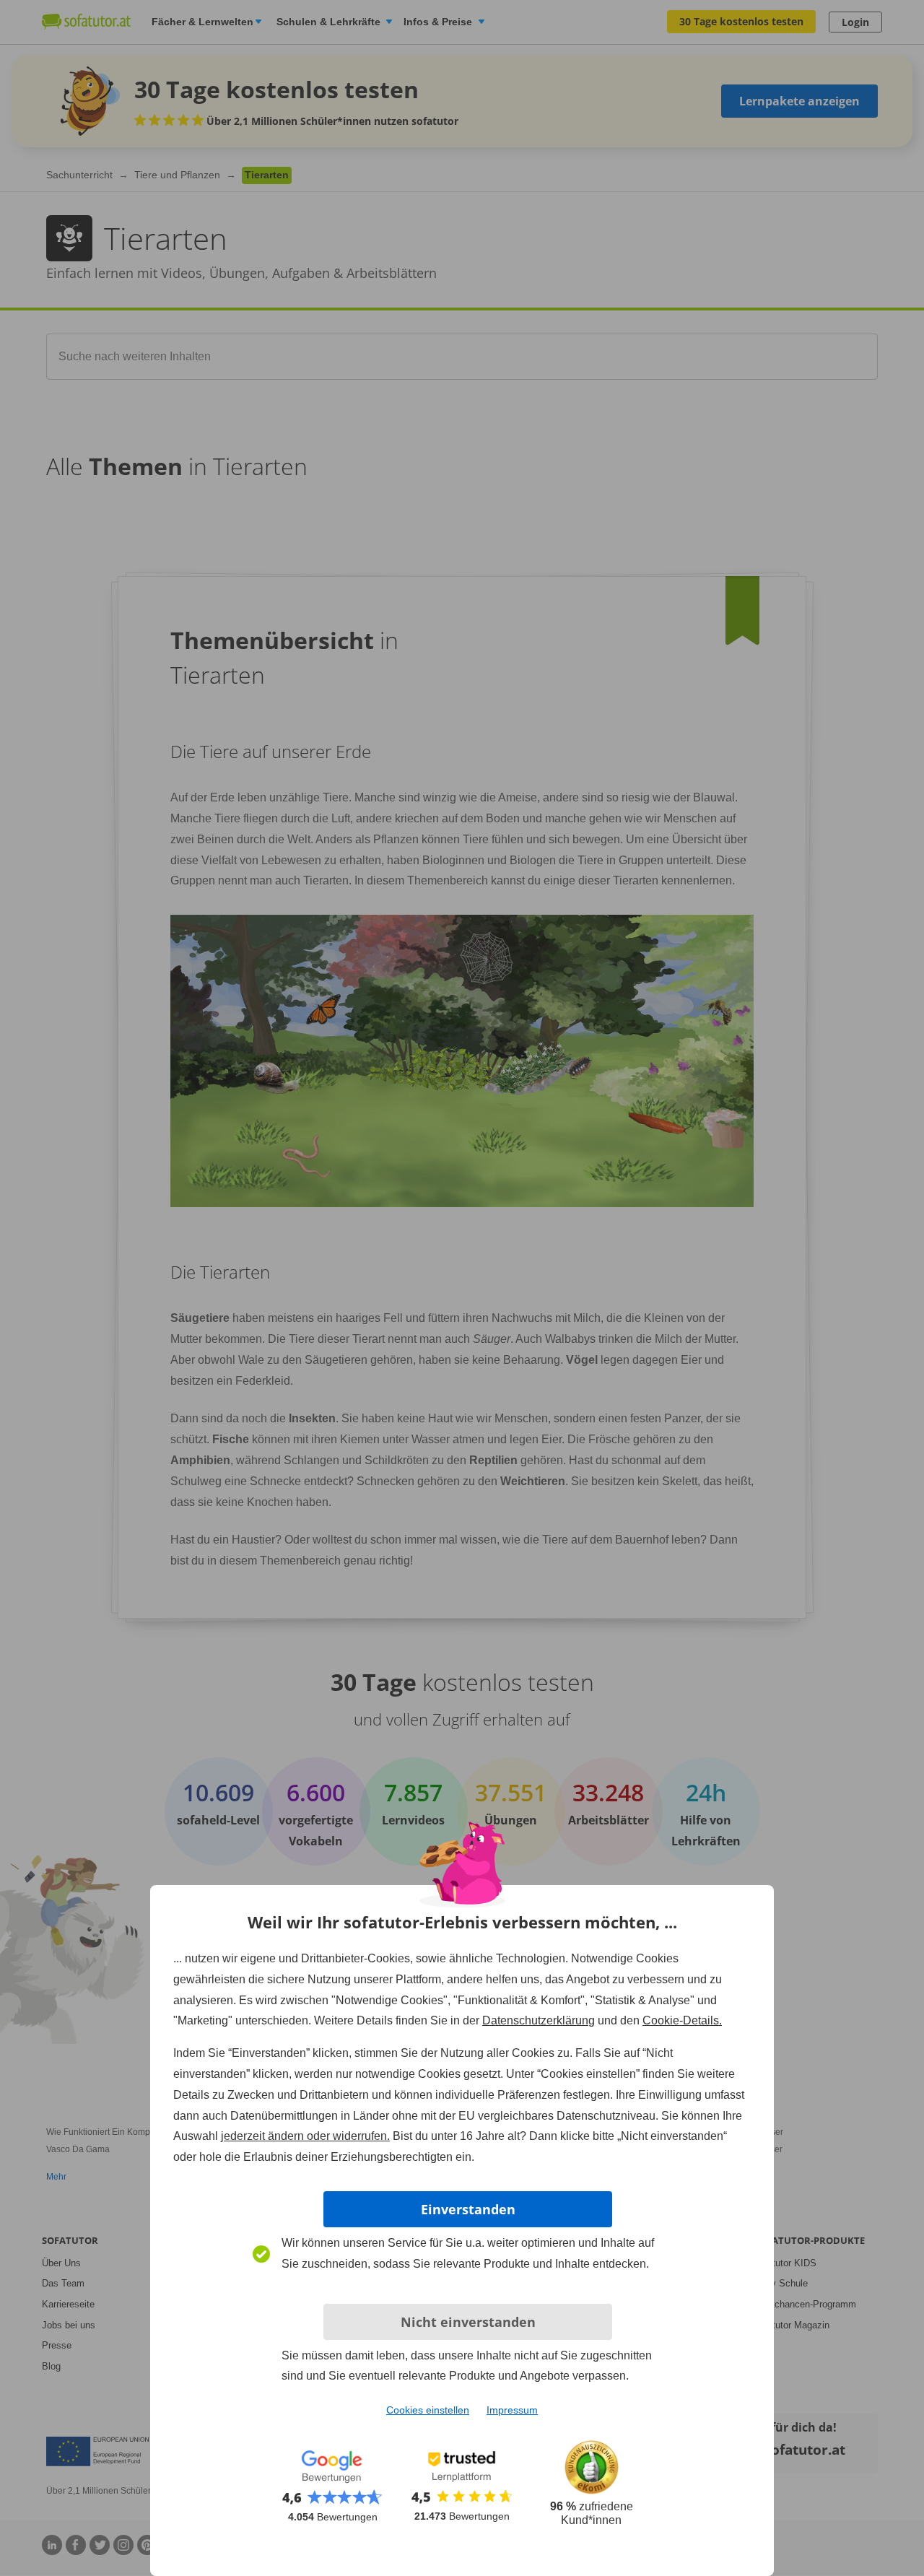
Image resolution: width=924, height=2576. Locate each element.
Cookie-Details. (682, 2020)
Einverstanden (468, 2209)
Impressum (512, 2410)
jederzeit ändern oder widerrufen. (305, 2136)
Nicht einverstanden (468, 2322)
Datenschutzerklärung (539, 2020)
